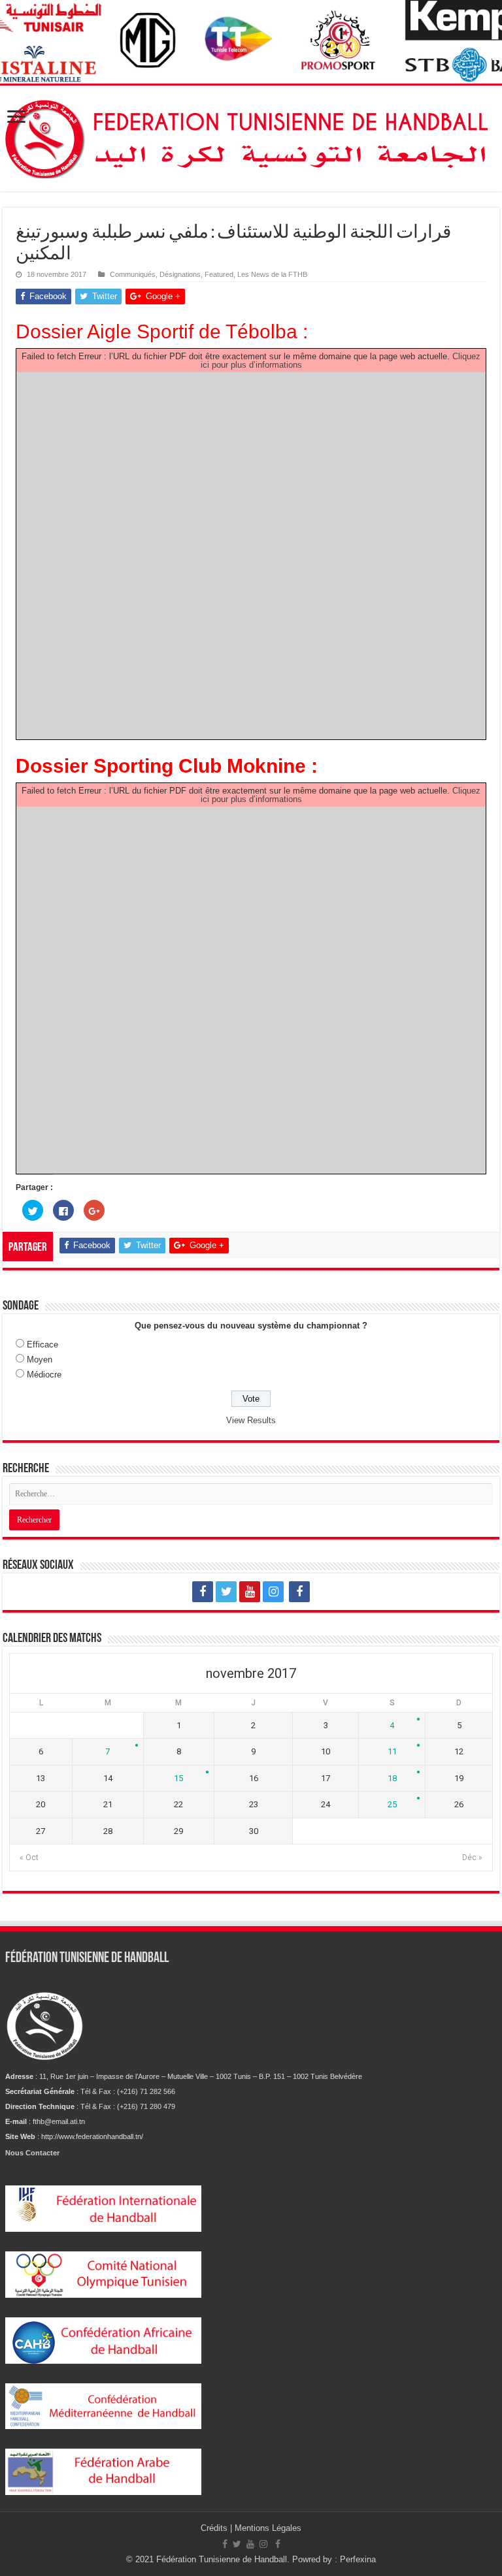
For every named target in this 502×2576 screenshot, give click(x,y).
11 (392, 1751)
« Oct (29, 1858)
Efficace (42, 1344)
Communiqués (133, 274)
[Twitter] (226, 1592)
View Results (251, 1420)
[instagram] (273, 1592)
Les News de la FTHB (272, 274)
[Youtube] (250, 1592)
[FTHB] (251, 136)
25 (392, 1804)
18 (392, 1778)
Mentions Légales (268, 2528)
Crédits (215, 2528)
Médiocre (44, 1375)
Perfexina (358, 2559)
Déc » (472, 1858)
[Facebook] (203, 1592)
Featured (219, 274)
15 (178, 1778)
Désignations (180, 274)
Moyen (40, 1360)
